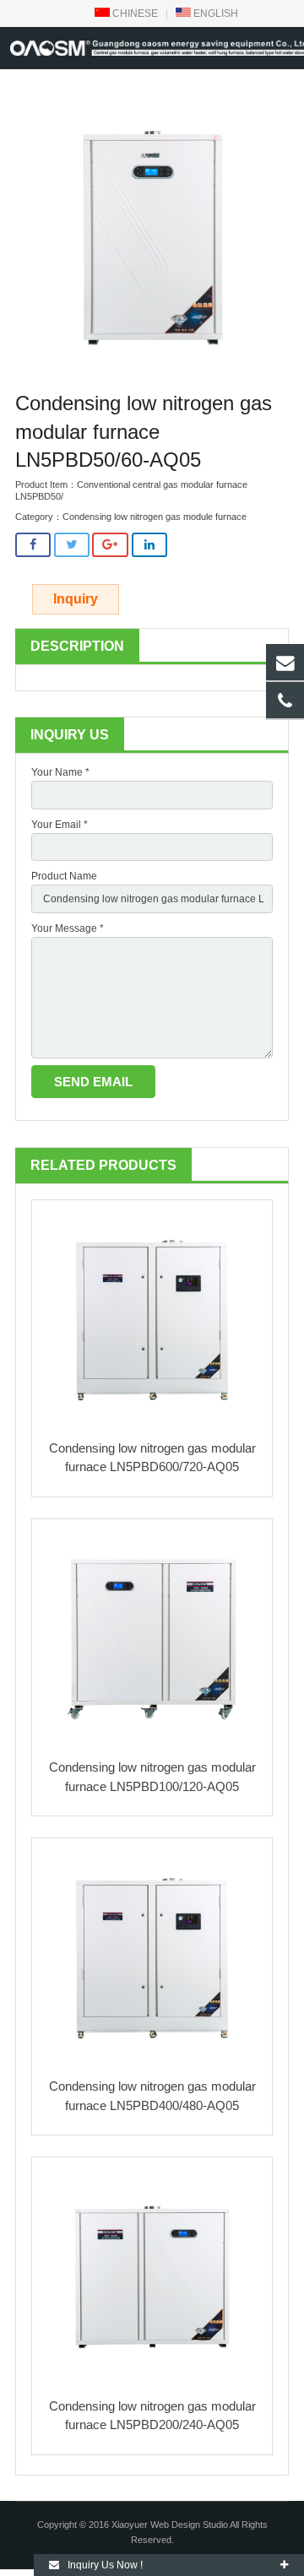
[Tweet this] (72, 545)
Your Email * (60, 825)
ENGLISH (214, 14)
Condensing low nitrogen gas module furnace (155, 517)
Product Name (64, 876)
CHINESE (134, 14)
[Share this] (33, 545)
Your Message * (68, 928)
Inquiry (76, 599)
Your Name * (60, 772)
